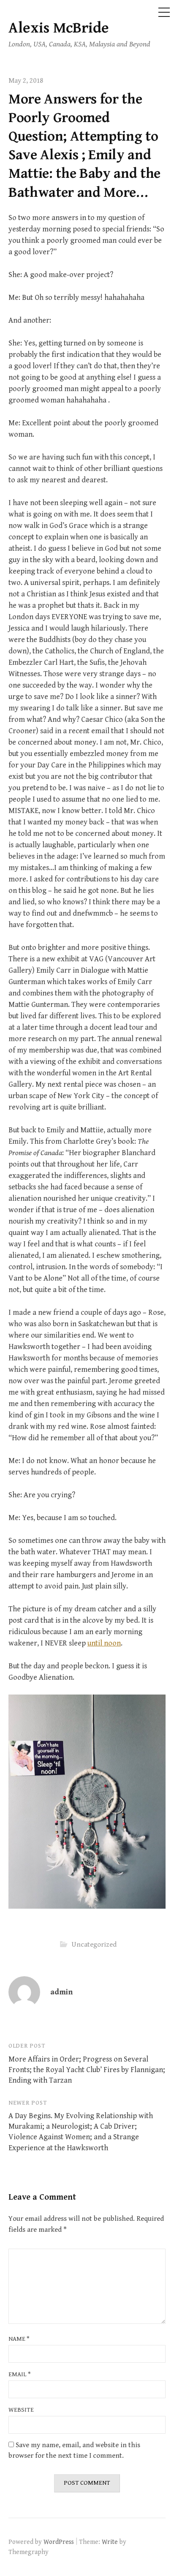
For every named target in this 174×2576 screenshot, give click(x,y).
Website (21, 2410)
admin (61, 1992)
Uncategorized (94, 1945)
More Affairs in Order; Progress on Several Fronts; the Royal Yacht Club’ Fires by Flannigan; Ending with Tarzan (87, 2070)
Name (19, 2339)
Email (20, 2374)
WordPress (59, 2542)
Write (110, 2542)
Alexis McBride (59, 28)
